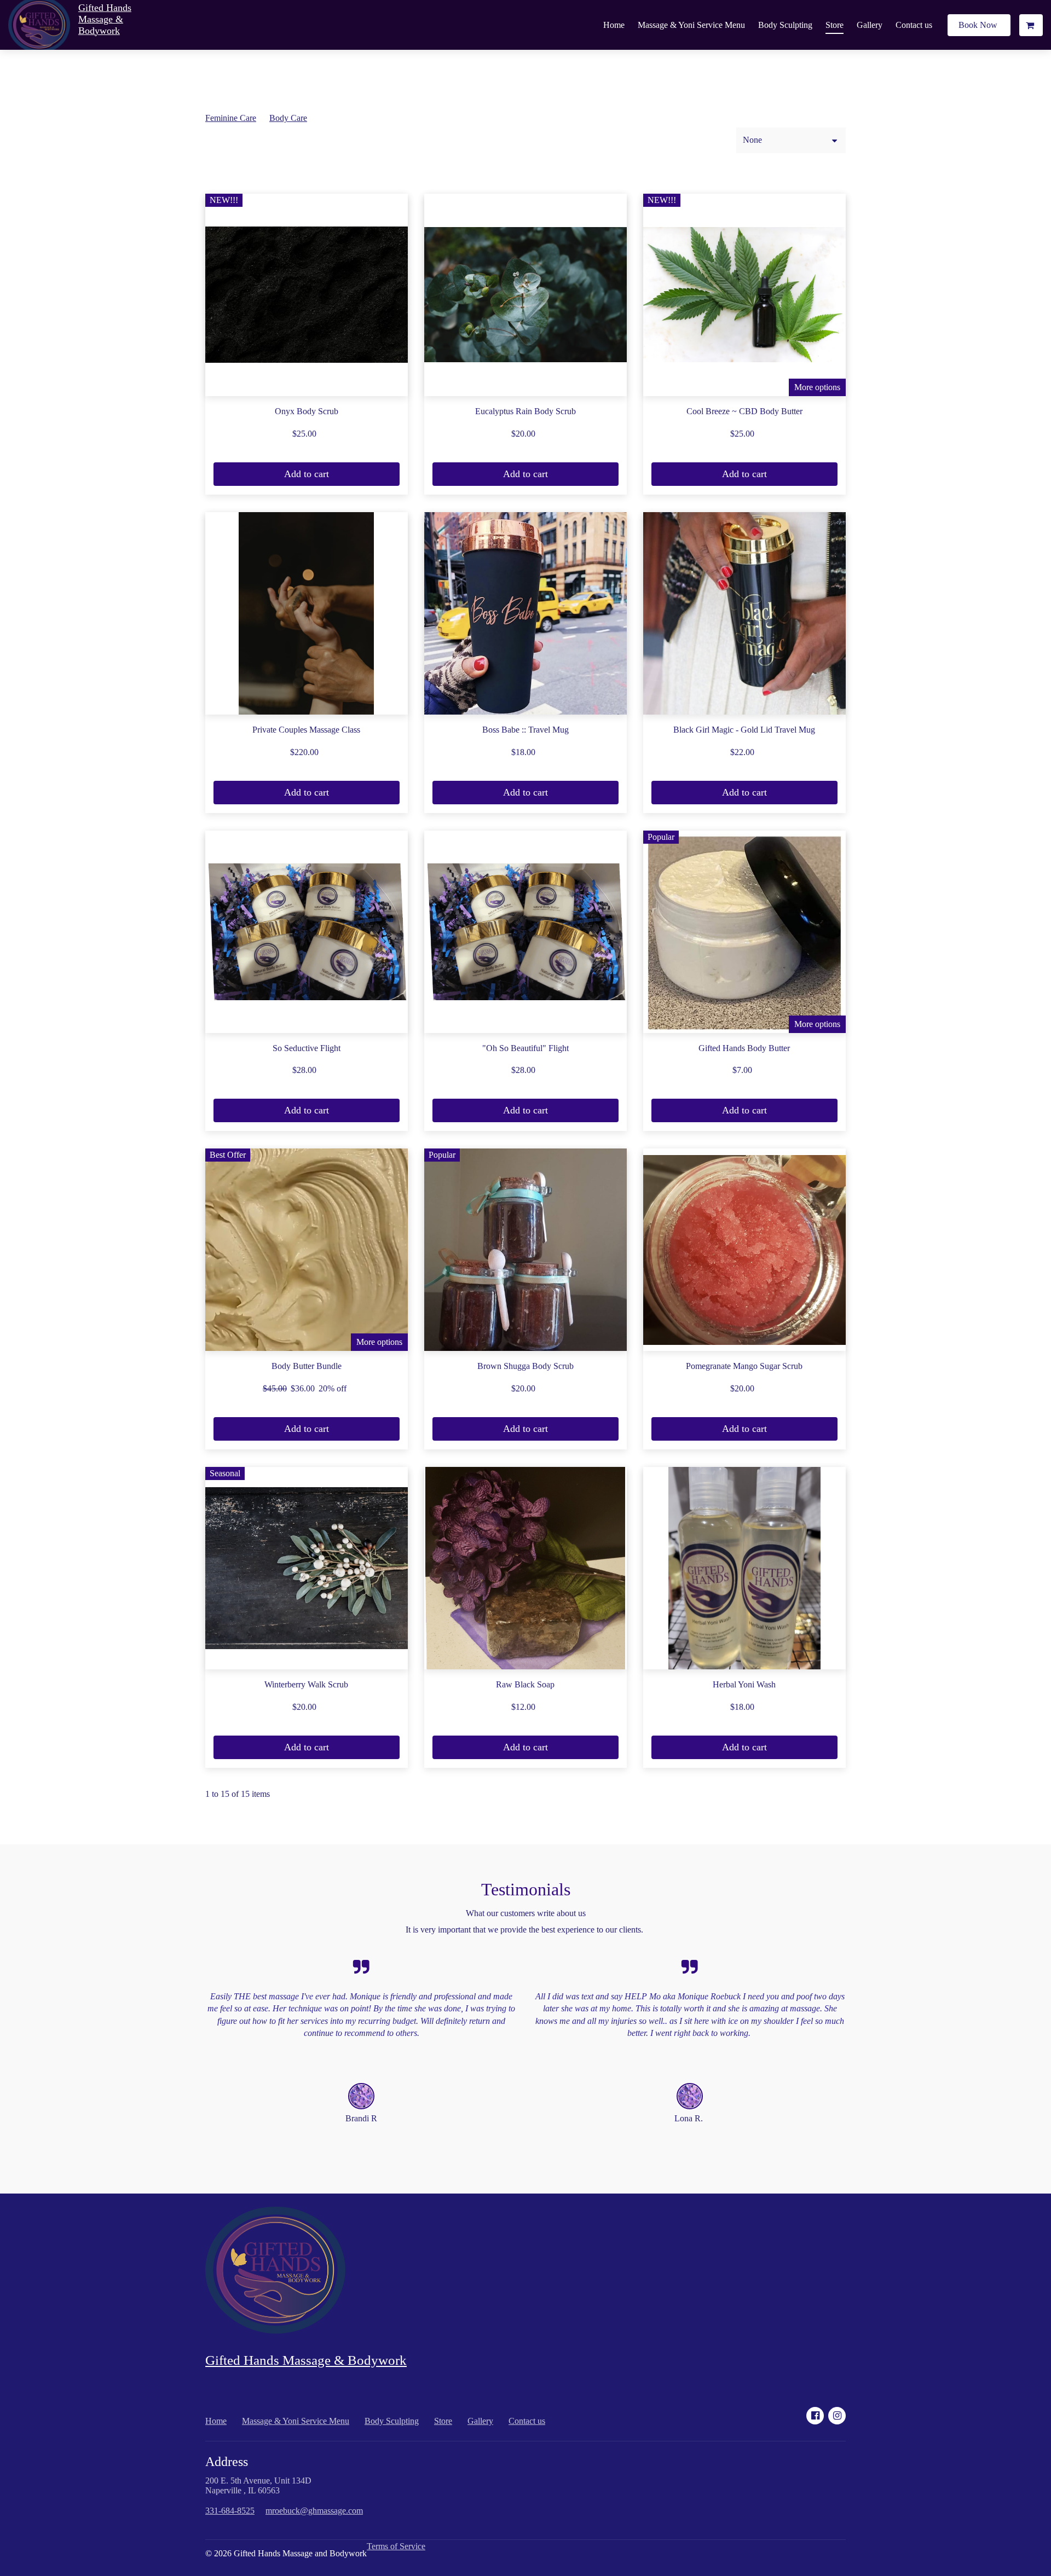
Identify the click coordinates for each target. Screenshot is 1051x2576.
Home (614, 25)
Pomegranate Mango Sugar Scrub (744, 1366)
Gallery (870, 25)
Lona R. (690, 2118)
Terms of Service (396, 2546)
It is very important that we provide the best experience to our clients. (525, 1930)
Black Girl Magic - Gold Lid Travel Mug (744, 730)
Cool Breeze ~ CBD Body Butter (744, 411)
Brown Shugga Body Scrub (525, 1366)
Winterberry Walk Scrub (306, 1684)
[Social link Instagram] (837, 2416)
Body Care (288, 118)
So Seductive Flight (307, 1048)
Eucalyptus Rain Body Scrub (525, 411)
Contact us (914, 25)
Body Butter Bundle (307, 1366)
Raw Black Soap (525, 1684)
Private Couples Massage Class (306, 730)
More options (817, 387)
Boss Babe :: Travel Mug (525, 730)
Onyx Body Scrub (307, 411)
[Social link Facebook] (815, 2416)
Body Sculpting (785, 25)
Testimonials (526, 1889)
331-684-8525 (230, 2511)
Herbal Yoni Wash (744, 1684)
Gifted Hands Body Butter (744, 1048)
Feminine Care (231, 118)
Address (227, 2462)
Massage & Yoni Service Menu (691, 25)
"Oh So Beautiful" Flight (525, 1048)
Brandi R (361, 2118)
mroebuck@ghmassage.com (314, 2511)
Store (835, 25)
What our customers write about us (526, 1913)
